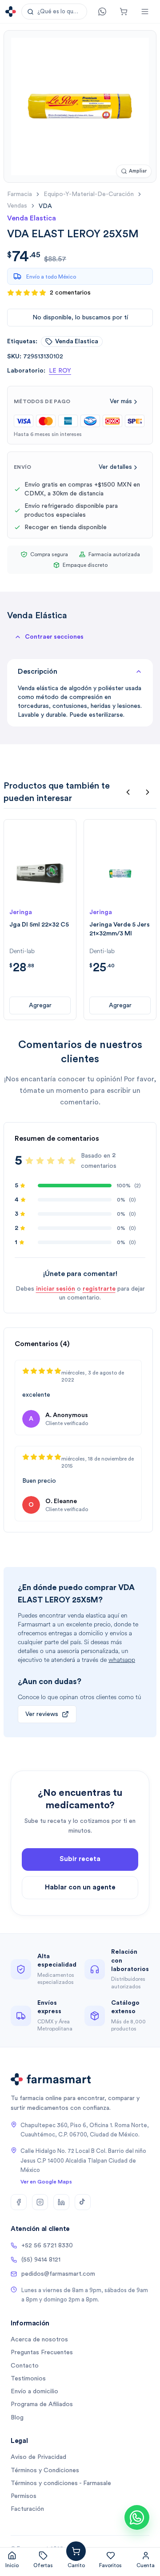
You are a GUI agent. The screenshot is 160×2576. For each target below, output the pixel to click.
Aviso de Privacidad (38, 2457)
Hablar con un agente (80, 1887)
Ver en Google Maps (46, 2182)
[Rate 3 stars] (51, 1161)
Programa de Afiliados (42, 2404)
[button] (54, 12)
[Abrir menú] (145, 12)
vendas (17, 206)
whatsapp (122, 1660)
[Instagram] (40, 2202)
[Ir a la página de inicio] (11, 12)
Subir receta (80, 1859)
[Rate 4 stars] (61, 1161)
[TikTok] (83, 2202)
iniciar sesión (56, 1289)
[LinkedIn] (61, 2202)
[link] (45, 206)
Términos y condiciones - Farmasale (61, 2483)
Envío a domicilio (34, 2391)
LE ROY (60, 371)
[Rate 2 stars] (40, 1161)
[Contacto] (102, 12)
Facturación (27, 2509)
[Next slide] (148, 792)
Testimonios (28, 2379)
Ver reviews (42, 1714)
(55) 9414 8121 (41, 2260)
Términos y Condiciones (45, 2470)
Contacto (25, 2366)
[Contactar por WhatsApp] (137, 2517)
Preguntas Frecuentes (42, 2352)
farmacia (20, 194)
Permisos (24, 2496)
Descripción (38, 671)
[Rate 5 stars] (72, 1161)
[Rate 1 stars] (29, 1161)
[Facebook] (19, 2202)
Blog (17, 2418)
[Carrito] (124, 12)
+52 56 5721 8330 (47, 2246)
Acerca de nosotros (39, 2340)
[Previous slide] (128, 792)
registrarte (99, 1289)
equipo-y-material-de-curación (89, 194)
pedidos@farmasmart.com (58, 2274)
